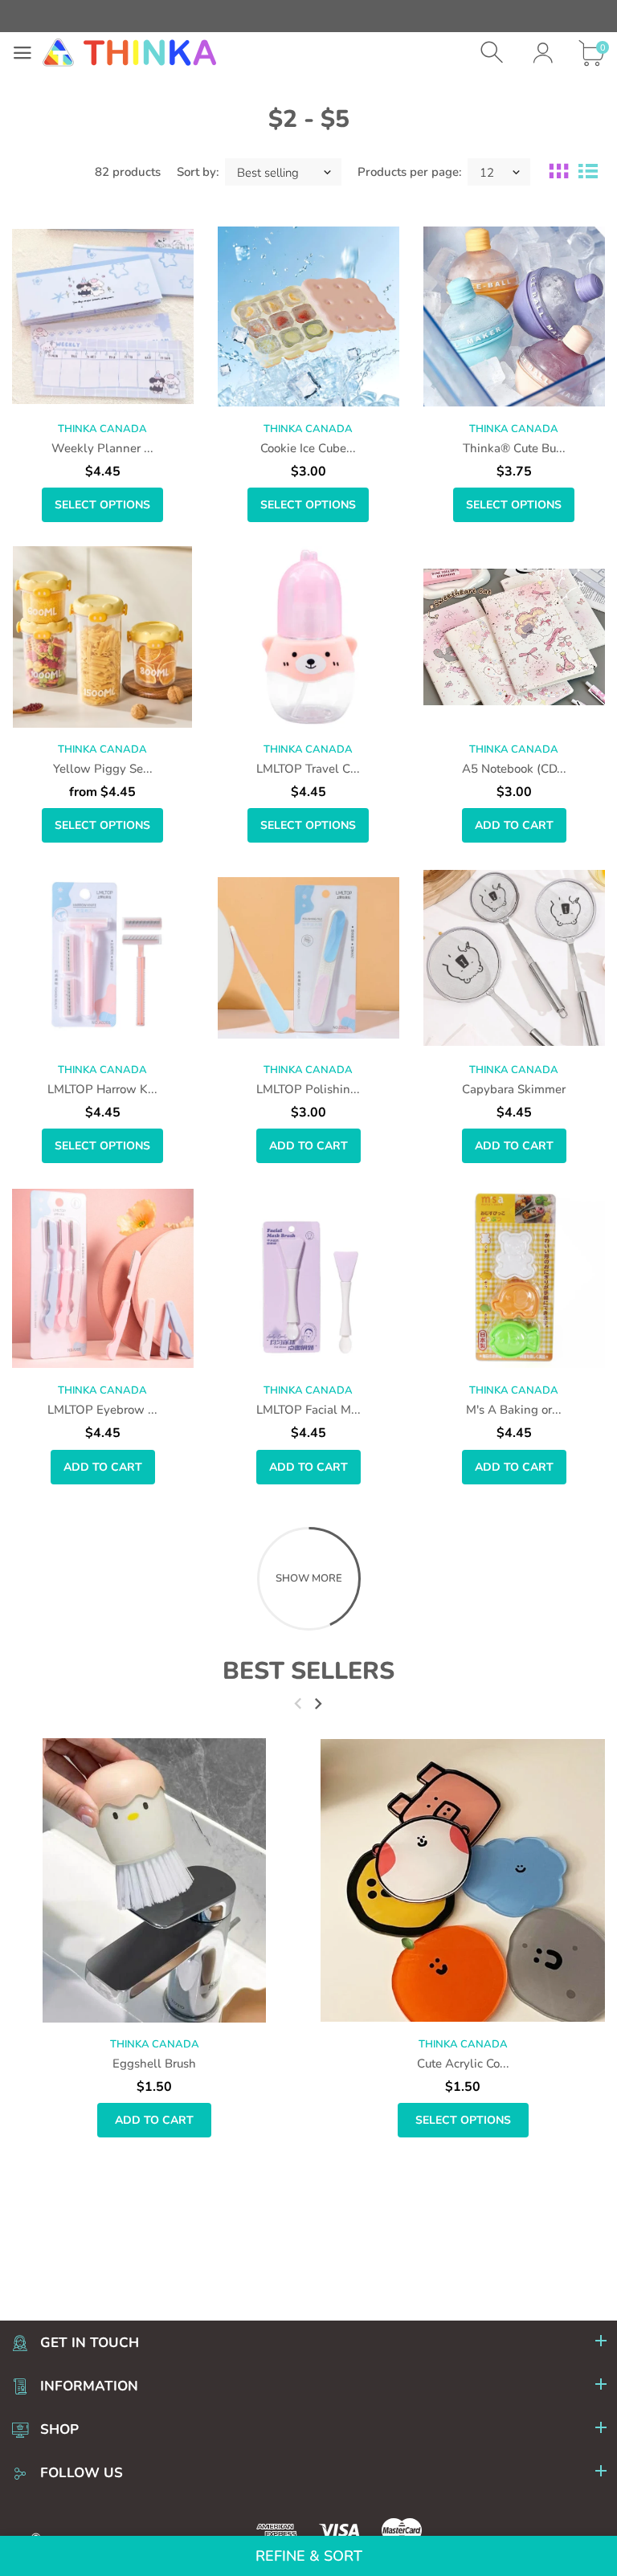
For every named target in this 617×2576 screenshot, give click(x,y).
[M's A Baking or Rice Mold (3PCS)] (514, 1278)
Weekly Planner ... (102, 448)
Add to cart (514, 825)
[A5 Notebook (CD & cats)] (514, 637)
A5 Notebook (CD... (514, 769)
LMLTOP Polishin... (308, 1089)
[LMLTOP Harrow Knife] (103, 957)
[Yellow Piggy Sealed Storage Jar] (103, 637)
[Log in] (543, 53)
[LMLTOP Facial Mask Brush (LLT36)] (308, 1278)
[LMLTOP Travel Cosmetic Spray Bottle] (308, 637)
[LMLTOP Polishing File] (308, 957)
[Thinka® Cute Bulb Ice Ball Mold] (514, 316)
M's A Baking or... (514, 1410)
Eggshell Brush (154, 2064)
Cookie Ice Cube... (308, 448)
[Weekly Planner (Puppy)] (103, 316)
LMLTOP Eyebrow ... (102, 1410)
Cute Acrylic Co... (463, 2064)
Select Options (102, 505)
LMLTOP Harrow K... (102, 1089)
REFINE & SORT (309, 2556)
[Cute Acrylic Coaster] (463, 1880)
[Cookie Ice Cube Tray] (308, 316)
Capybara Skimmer (514, 1089)
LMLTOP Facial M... (308, 1410)
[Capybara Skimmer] (514, 957)
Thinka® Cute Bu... (514, 448)
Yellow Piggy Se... (103, 769)
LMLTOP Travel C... (308, 769)
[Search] (494, 53)
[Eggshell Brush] (154, 1880)
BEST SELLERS (308, 1671)
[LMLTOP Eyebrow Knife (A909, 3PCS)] (103, 1278)
